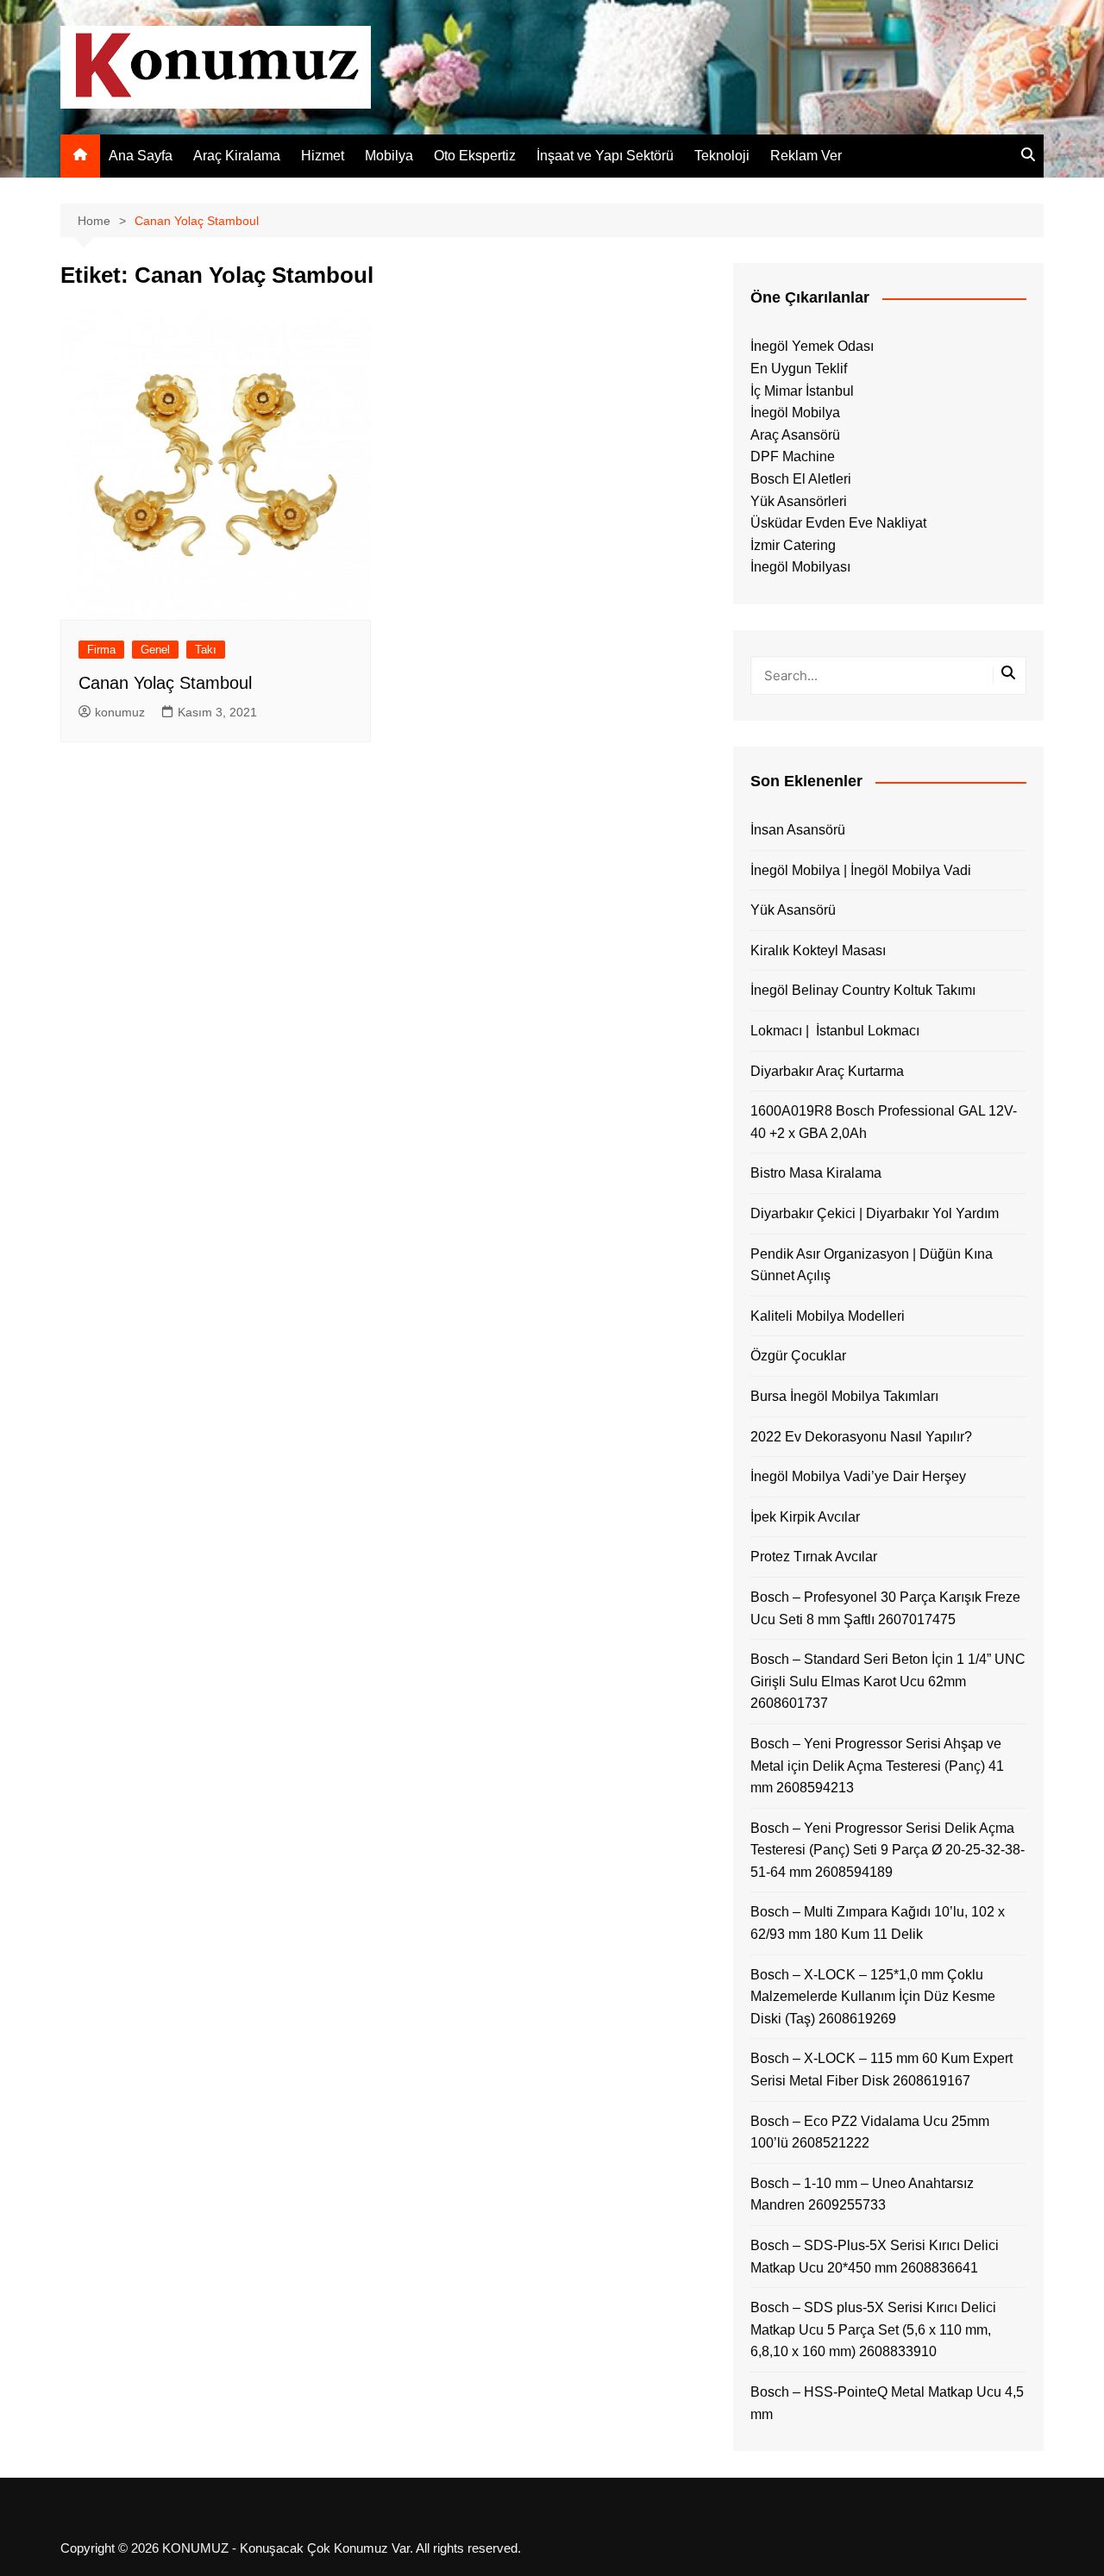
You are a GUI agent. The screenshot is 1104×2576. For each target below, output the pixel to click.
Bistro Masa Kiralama (816, 1173)
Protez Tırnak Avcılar (814, 1557)
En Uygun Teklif (799, 369)
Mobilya (389, 156)
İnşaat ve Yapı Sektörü (605, 156)
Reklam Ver (806, 156)
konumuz (120, 712)
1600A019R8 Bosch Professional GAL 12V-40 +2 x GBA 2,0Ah (884, 1122)
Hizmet (323, 156)
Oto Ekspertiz (475, 156)
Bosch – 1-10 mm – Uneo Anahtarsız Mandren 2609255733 (862, 2195)
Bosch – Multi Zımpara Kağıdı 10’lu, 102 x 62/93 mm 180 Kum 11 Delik (878, 1923)
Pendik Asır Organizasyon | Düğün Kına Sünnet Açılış (872, 1265)
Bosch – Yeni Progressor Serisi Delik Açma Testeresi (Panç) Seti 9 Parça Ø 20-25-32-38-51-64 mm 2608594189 (888, 1850)
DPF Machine (793, 456)
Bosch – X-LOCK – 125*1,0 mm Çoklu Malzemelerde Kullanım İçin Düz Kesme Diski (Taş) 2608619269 (873, 1997)
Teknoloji (722, 156)
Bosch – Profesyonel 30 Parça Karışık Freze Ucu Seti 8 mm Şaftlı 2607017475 (885, 1608)
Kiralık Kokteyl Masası (818, 950)
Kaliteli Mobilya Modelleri (828, 1316)
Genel (155, 650)
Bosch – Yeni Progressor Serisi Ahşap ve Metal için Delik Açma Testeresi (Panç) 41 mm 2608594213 (877, 1766)
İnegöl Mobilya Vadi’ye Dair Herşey (858, 1476)
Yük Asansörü (793, 910)
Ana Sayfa (141, 156)
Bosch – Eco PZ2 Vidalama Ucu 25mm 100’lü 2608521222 (870, 2132)
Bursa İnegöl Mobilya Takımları (844, 1396)
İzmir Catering (793, 545)
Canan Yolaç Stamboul (165, 683)
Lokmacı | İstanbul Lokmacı (835, 1031)
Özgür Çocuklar (798, 1356)
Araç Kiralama (237, 156)
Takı (206, 650)
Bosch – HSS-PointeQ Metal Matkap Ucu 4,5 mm (887, 2403)
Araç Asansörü (795, 435)
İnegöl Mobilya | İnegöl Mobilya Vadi (861, 870)
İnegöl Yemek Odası (812, 346)
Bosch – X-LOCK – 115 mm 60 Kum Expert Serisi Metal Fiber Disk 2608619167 (881, 2070)
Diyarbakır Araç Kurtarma (827, 1071)
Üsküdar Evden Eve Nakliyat (838, 523)
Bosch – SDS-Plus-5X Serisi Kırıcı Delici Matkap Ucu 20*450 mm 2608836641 (875, 2257)
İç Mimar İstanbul (802, 391)
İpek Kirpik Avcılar (805, 1517)
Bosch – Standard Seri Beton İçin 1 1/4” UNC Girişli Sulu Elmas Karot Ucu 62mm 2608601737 (888, 1681)
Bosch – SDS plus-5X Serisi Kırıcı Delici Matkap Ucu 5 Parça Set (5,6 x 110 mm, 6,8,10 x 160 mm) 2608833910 (873, 2329)
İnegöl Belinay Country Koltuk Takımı (863, 990)
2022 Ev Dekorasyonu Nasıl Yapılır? (861, 1437)
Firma (101, 650)
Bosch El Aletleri (801, 479)
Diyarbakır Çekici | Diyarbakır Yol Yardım (875, 1213)
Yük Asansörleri (799, 501)
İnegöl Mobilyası (800, 567)
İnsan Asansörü (798, 830)
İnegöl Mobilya (795, 413)
